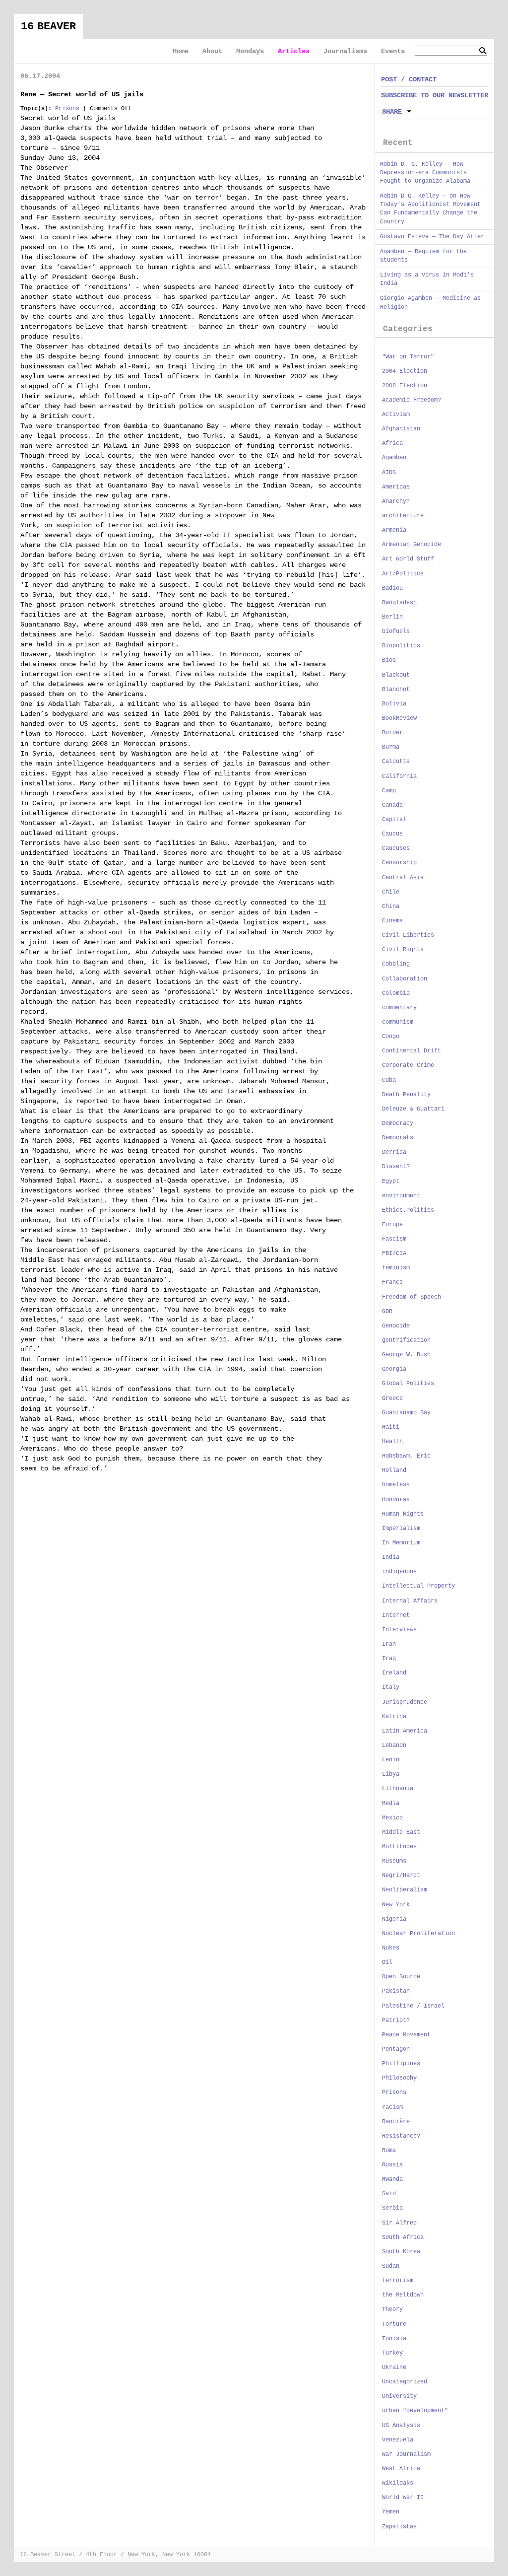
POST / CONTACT (409, 79)
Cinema (392, 921)
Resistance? (401, 2136)
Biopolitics (401, 646)
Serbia (392, 2208)
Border (392, 733)
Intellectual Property (418, 1586)
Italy (391, 1687)
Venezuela (398, 2440)
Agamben (394, 458)
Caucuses (396, 848)
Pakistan (396, 1991)
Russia (392, 2165)
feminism (396, 1268)
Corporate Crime (408, 1065)
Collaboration (405, 979)
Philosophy (399, 2078)
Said (389, 2194)
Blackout (396, 675)
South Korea (401, 2252)
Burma (391, 747)
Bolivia (394, 704)
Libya (391, 1774)
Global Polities (408, 1384)
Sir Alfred (399, 2223)
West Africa (401, 2469)
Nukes (391, 1948)
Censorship (399, 863)
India (391, 1557)
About (212, 51)
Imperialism (401, 1529)
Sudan (391, 2266)
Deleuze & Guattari (413, 1109)
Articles (294, 51)
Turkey (392, 2353)
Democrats (398, 1138)
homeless (396, 1485)
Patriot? (396, 2020)
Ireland (394, 1673)
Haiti (391, 1427)
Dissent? (396, 1167)
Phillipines (401, 2064)
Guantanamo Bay (406, 1413)
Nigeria (394, 1919)
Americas (396, 487)
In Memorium (401, 1543)
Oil (387, 1962)
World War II (403, 2498)
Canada (392, 805)
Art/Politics (403, 574)
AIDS (389, 473)
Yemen (391, 2512)
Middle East (401, 1832)
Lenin (391, 1760)
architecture (403, 516)
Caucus (392, 834)
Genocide (396, 1326)
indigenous (399, 1572)
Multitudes (399, 1847)
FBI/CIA (394, 1253)
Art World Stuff (408, 559)
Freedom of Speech (412, 1297)
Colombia (396, 993)
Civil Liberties (408, 935)
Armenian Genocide (412, 545)
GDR (387, 1312)
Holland (394, 1470)
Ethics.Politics (408, 1210)
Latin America (405, 1731)
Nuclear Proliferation (418, 1934)
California (399, 776)
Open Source (401, 1977)
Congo (391, 1037)
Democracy (398, 1123)
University (399, 2396)
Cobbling (396, 964)
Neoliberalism (405, 1890)
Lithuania (398, 1789)
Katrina (394, 1717)
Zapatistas (399, 2527)
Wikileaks (398, 2483)
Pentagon (396, 2049)
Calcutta (396, 762)
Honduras (396, 1500)
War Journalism (406, 2454)
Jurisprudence (405, 1702)
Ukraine (394, 2367)
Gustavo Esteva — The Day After (432, 237)
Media (391, 1804)
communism (398, 1022)
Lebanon (394, 1745)
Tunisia (394, 2339)
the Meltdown (403, 2295)
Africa (392, 443)
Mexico (392, 1818)
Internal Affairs (410, 1601)
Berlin (392, 617)
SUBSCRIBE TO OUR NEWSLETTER (435, 95)
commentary (399, 1008)
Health (392, 1442)
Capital (394, 820)
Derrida (394, 1152)
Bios (389, 660)
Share (392, 112)
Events (393, 51)
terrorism (398, 2281)
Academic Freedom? (412, 400)
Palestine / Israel (413, 2006)
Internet (396, 1615)
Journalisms (345, 51)
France (392, 1282)
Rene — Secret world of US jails (82, 94)
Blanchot (396, 690)
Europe (392, 1225)
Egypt (391, 1182)
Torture (394, 2324)
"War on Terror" (408, 357)
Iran (389, 1644)
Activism (396, 415)
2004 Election (405, 371)
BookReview (399, 718)
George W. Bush (406, 1355)
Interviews (399, 1630)
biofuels (396, 631)
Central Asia (403, 878)
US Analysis (401, 2426)
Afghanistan (401, 429)
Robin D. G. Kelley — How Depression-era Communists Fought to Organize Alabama (425, 173)
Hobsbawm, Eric (406, 1456)
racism (392, 2107)
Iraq (389, 1659)
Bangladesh (399, 603)
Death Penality (406, 1095)
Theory (392, 2309)
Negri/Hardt (401, 1876)
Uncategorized (405, 2382)
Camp (389, 791)
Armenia (394, 530)
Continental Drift (412, 1051)
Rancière (396, 2122)
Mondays (250, 51)
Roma (389, 2151)
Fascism (394, 1239)
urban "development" (415, 2411)
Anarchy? (396, 501)
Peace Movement (406, 2035)
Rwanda (392, 2179)
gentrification (406, 1340)
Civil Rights (403, 950)
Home (181, 51)
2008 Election (405, 386)
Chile (391, 892)
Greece (392, 1398)
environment (401, 1196)
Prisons (67, 109)
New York (396, 1905)
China (391, 906)
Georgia (394, 1369)
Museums (394, 1861)
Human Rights (403, 1514)
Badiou (392, 588)
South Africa (403, 2237)
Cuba (389, 1080)
